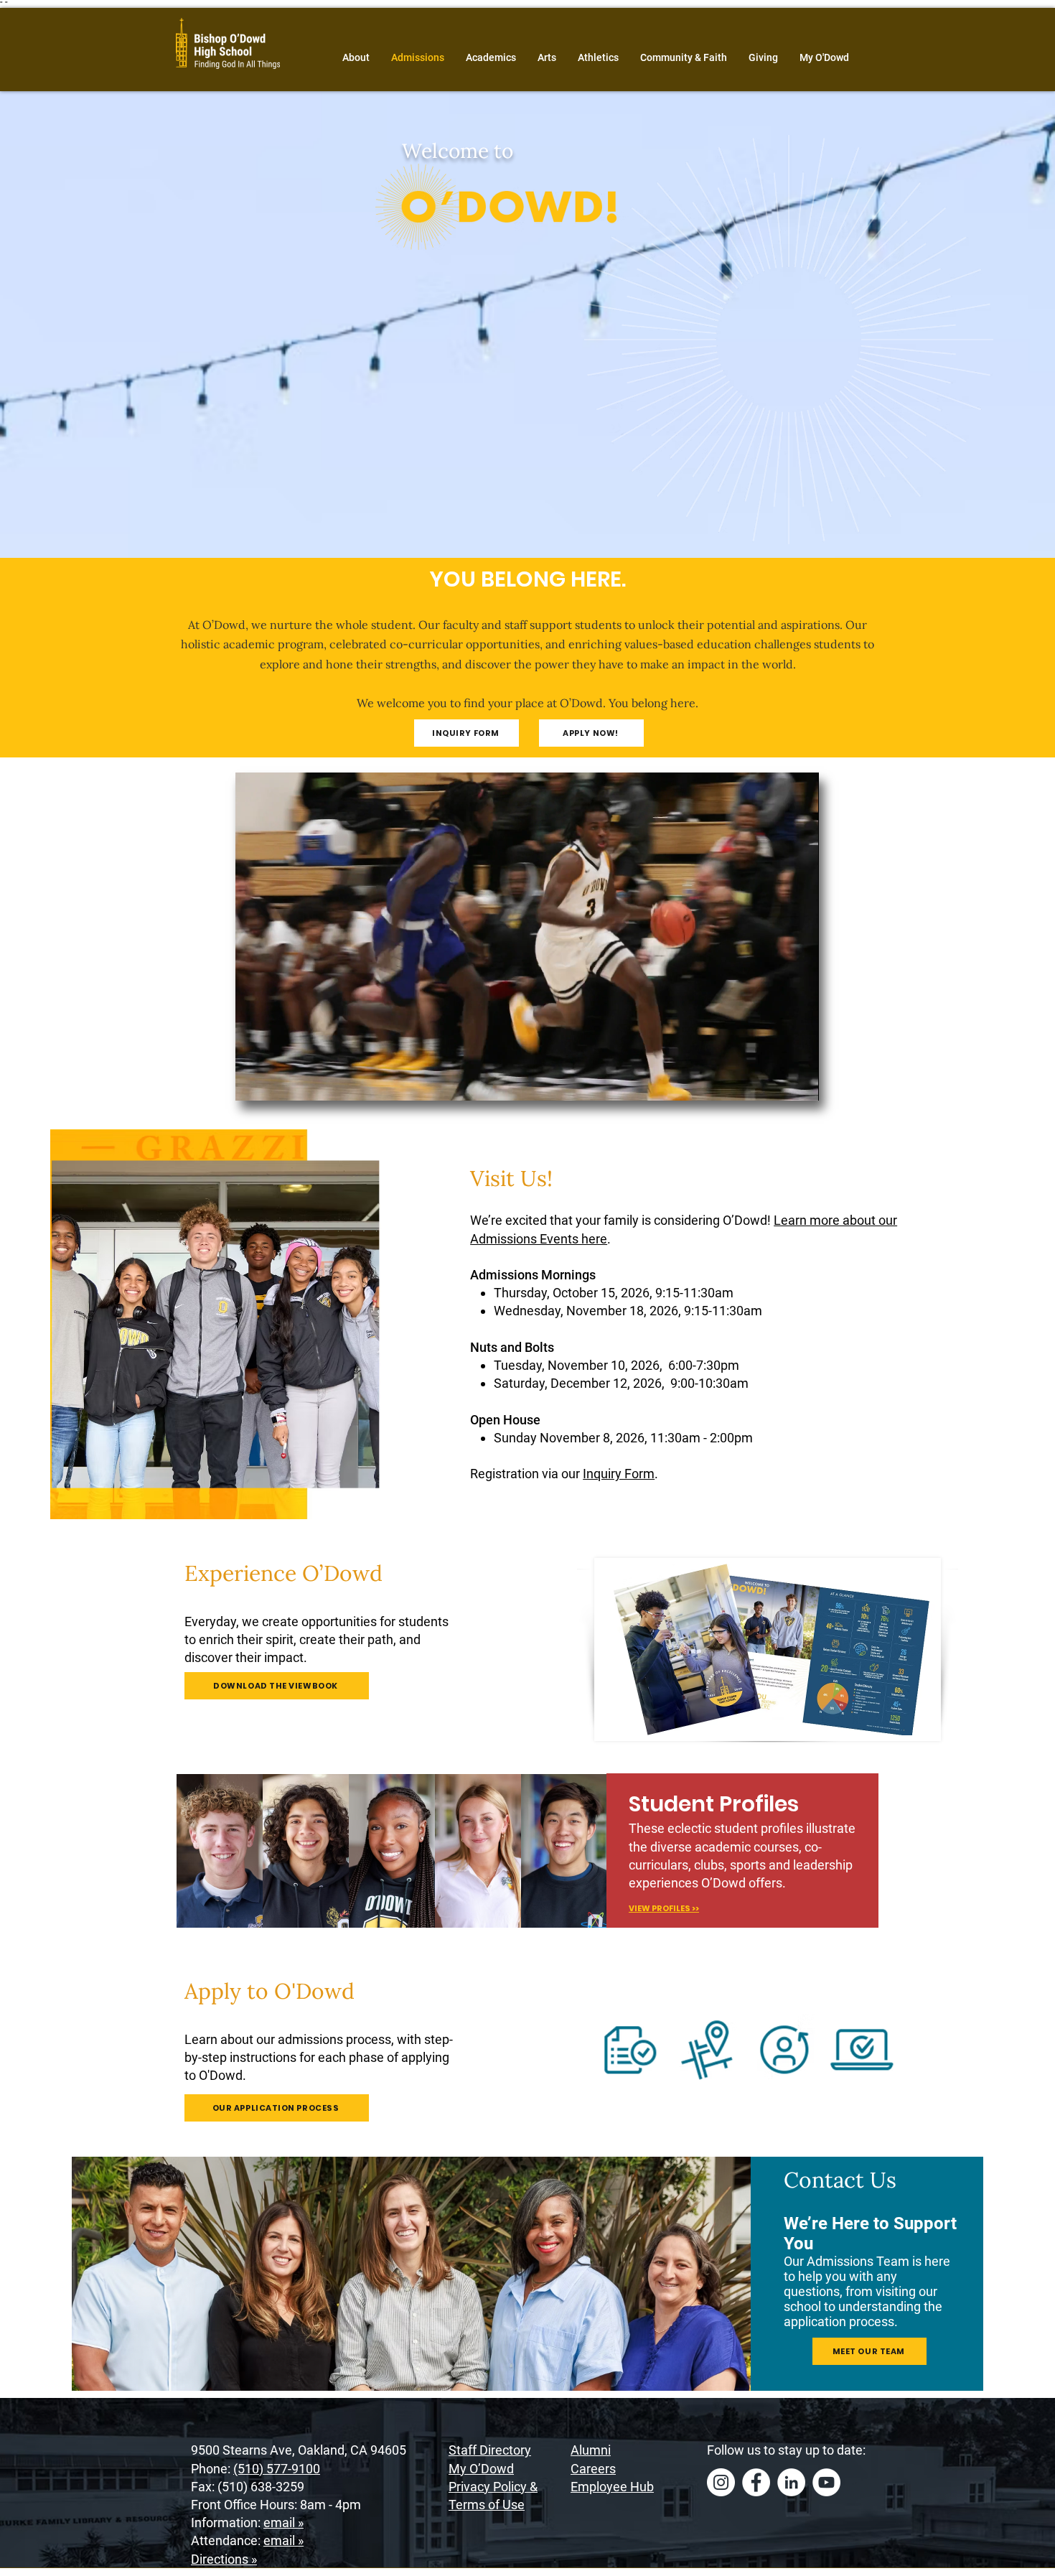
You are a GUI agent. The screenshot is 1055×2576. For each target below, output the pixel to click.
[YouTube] (826, 2482)
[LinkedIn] (791, 2482)
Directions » (224, 2559)
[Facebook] (756, 2482)
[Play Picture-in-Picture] (775, 1081)
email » (283, 2523)
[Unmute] (278, 1081)
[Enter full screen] (800, 1081)
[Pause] (254, 1081)
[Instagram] (721, 2482)
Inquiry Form (619, 1474)
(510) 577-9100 (277, 2469)
